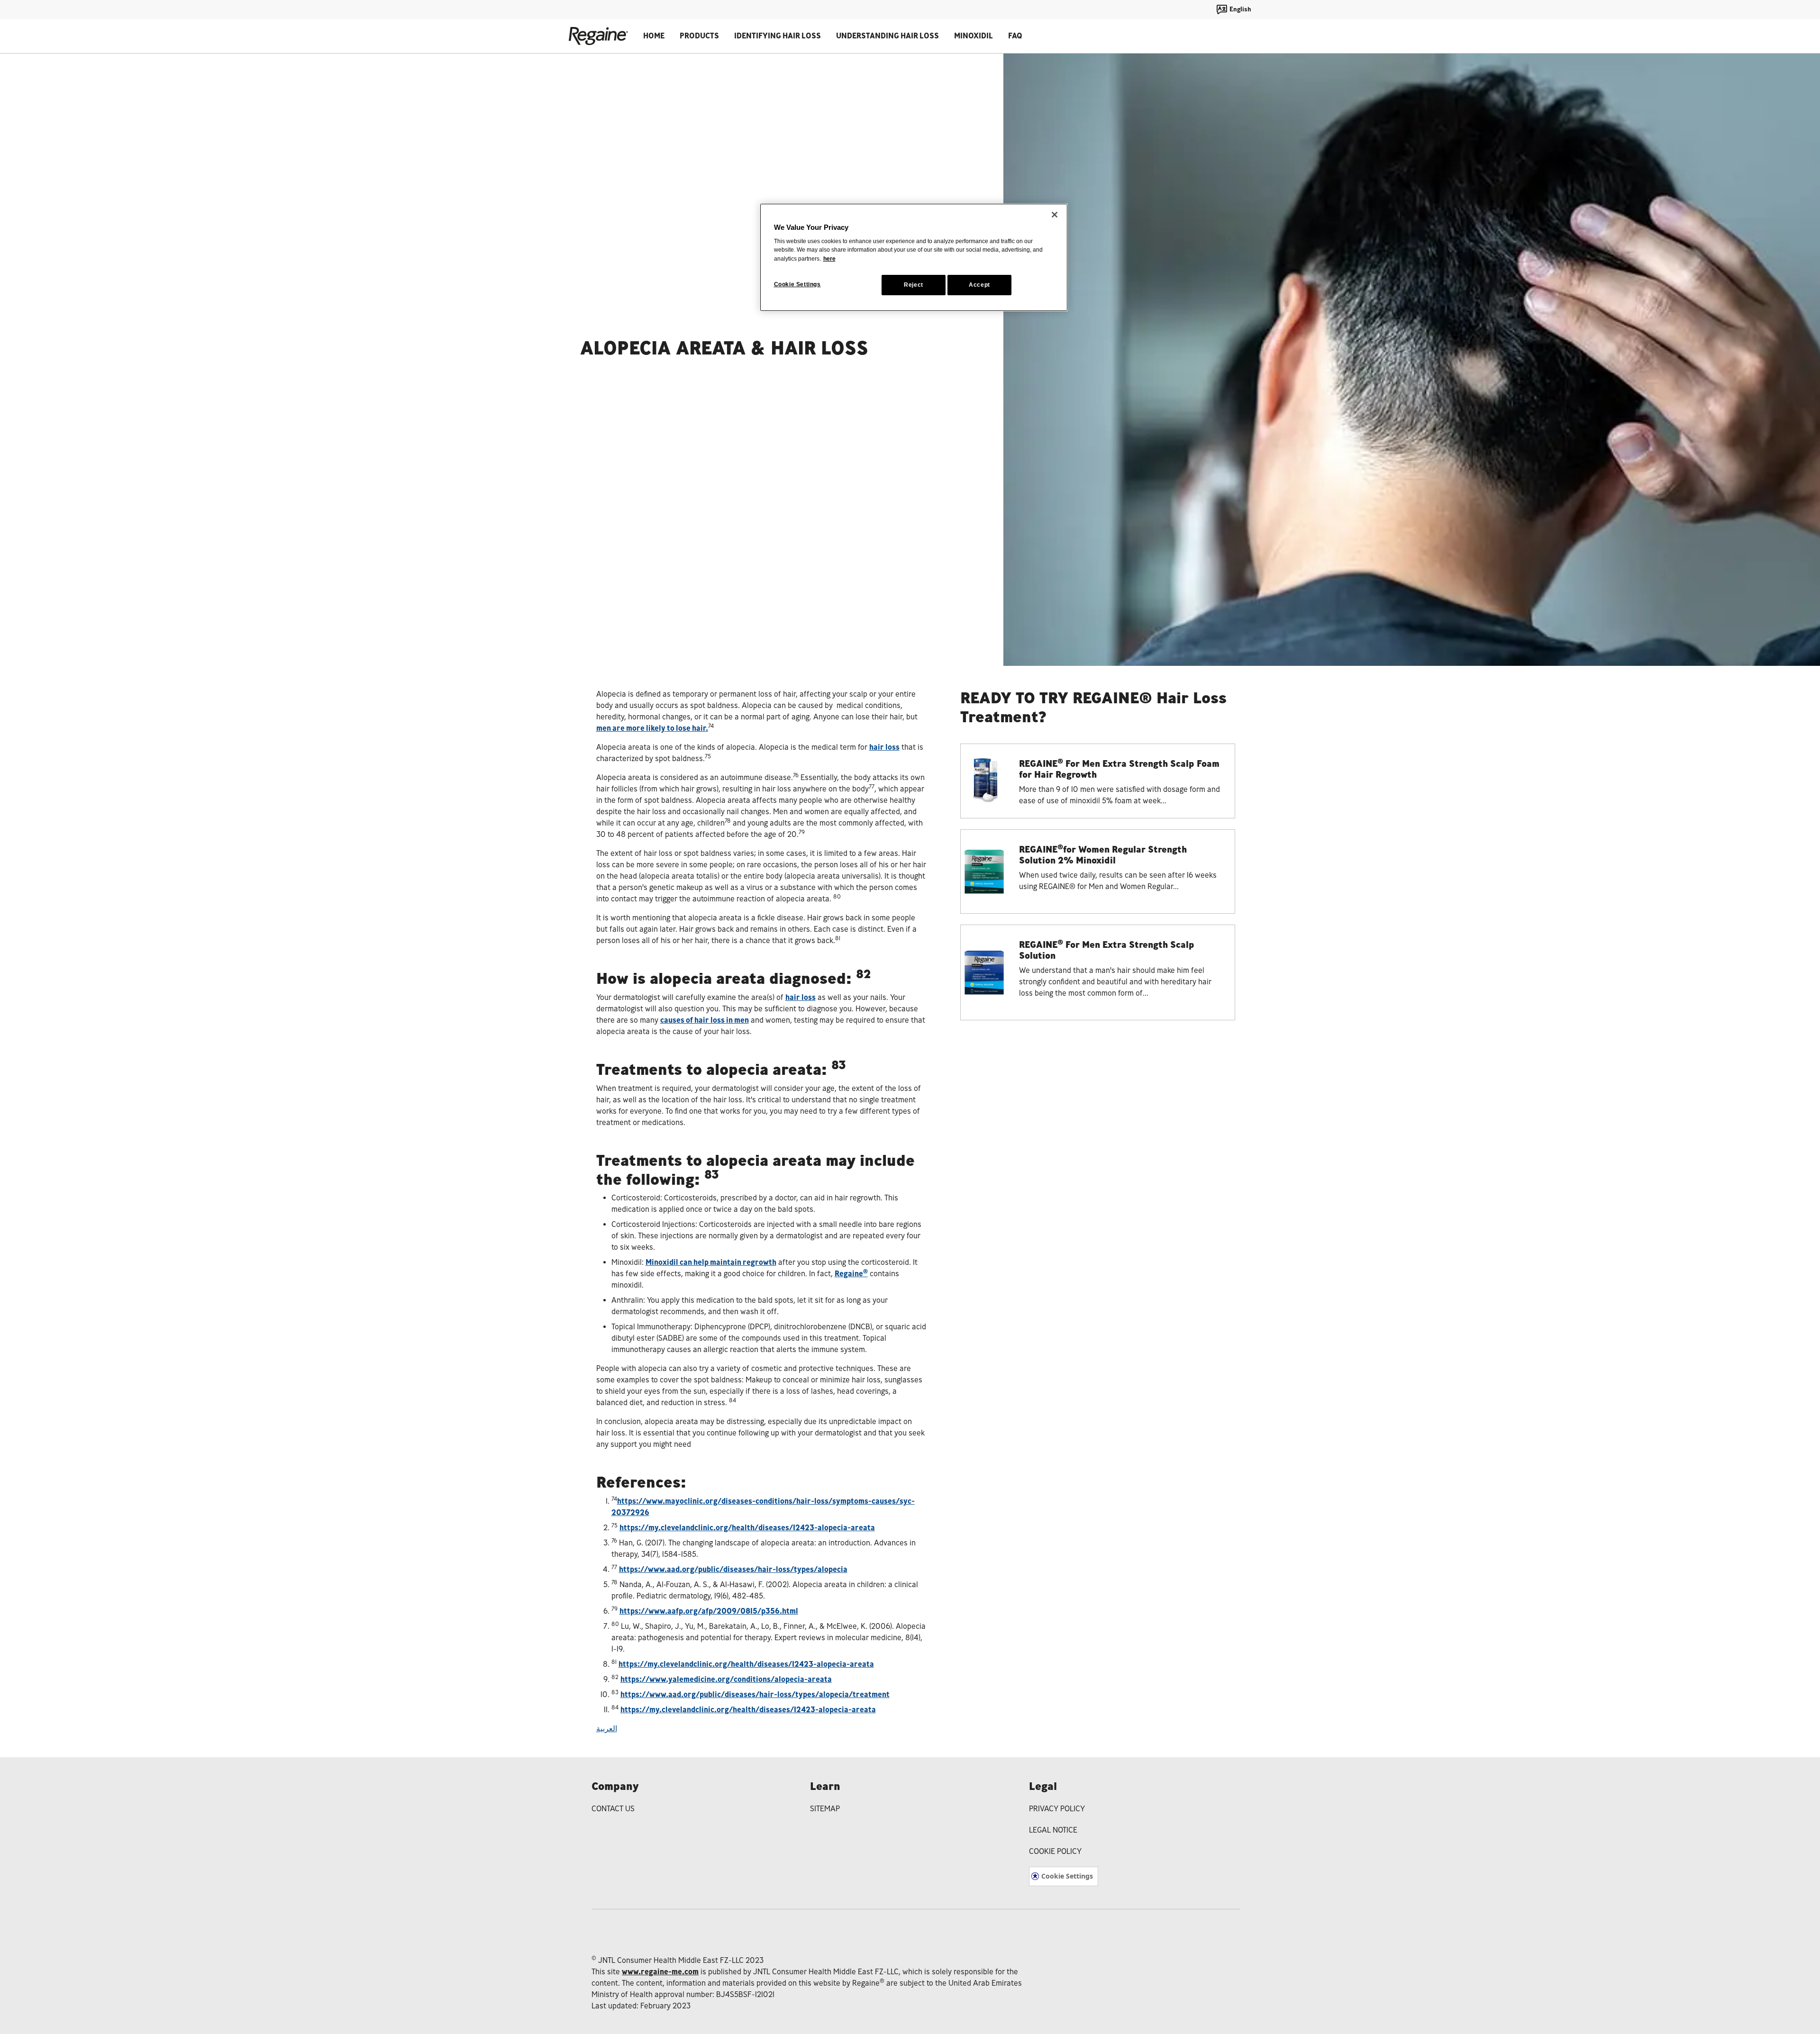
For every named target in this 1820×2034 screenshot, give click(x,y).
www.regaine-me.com (660, 1972)
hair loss (884, 747)
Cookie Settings (1067, 1876)
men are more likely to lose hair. (652, 728)
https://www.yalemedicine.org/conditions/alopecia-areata (726, 1679)
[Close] (1055, 215)
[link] (1098, 781)
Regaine (851, 1274)
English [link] (1240, 9)
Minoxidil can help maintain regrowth (711, 1262)
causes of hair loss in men (705, 1020)
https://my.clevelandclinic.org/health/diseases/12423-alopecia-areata (747, 1528)
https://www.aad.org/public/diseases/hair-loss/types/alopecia (733, 1569)
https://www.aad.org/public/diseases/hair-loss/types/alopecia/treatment (755, 1694)
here (829, 259)
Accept (979, 285)
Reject (914, 285)
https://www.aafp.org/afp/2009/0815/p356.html (709, 1611)
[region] (914, 257)
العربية (607, 1729)
